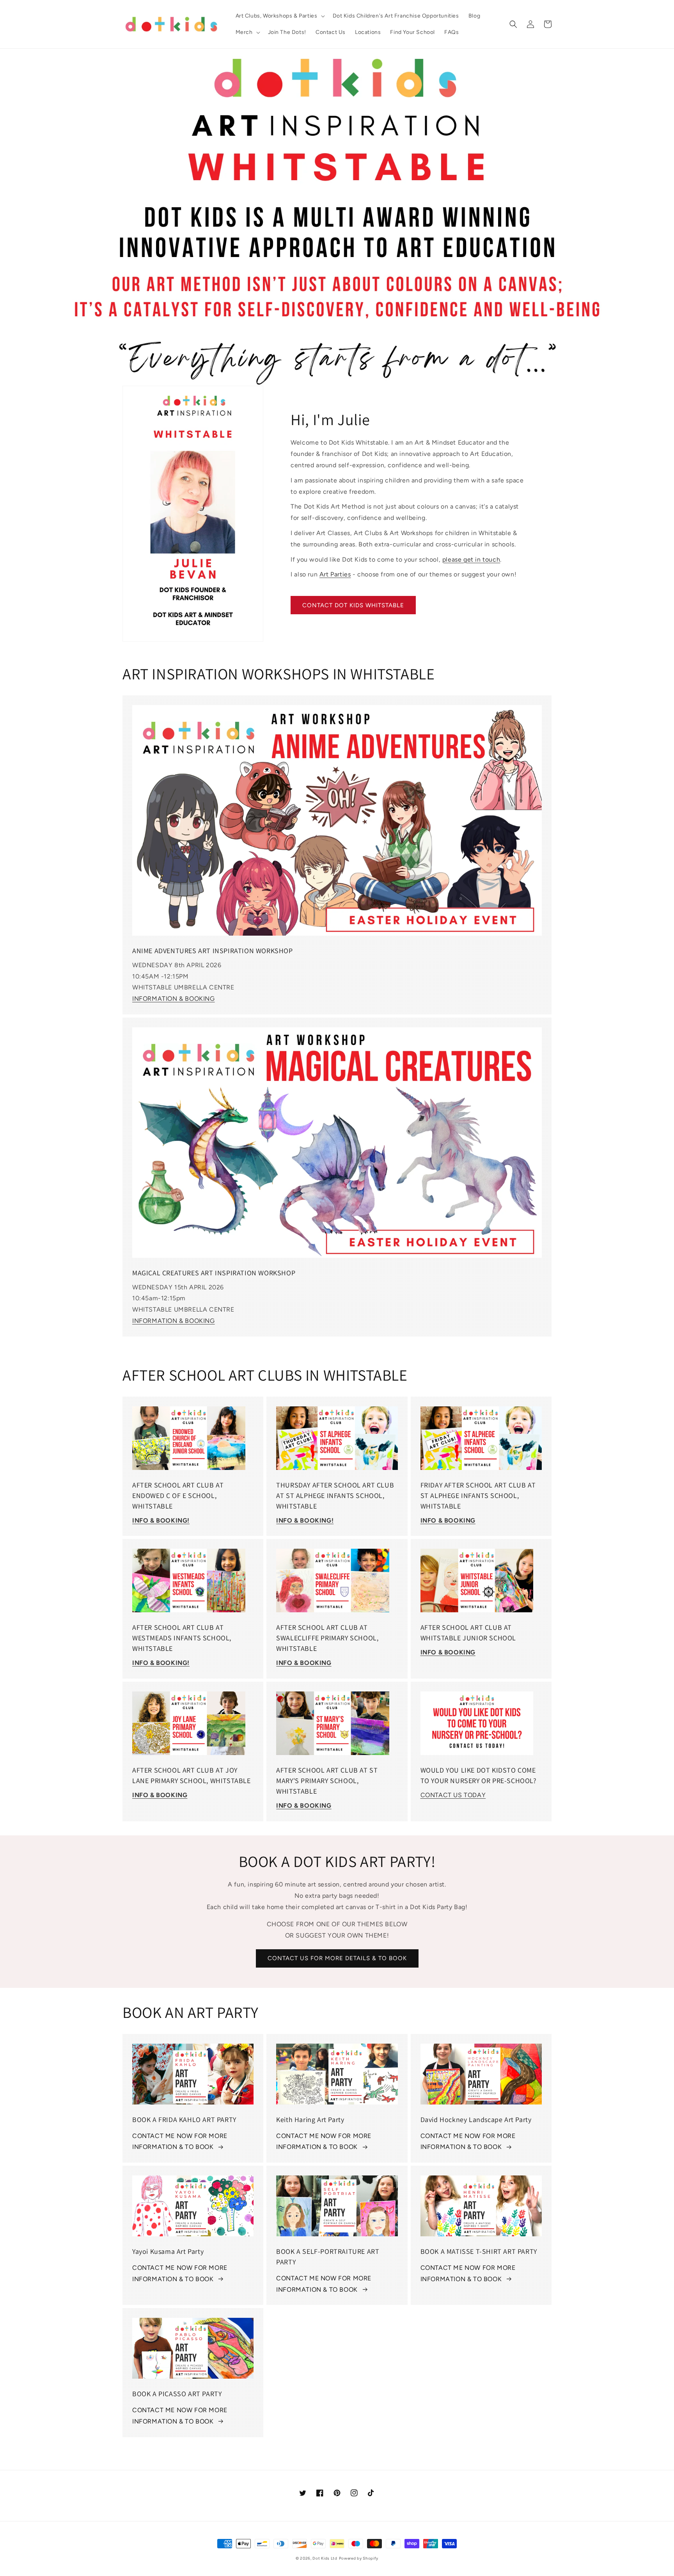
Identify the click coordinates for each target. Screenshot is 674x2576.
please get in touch (471, 559)
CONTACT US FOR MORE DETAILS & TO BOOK (337, 1958)
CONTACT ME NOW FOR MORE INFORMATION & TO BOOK (180, 2142)
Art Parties (335, 574)
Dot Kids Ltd (325, 2558)
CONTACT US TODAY (453, 1795)
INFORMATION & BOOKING (174, 999)
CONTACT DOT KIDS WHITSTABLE (353, 605)
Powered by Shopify (359, 2558)
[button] (279, 16)
